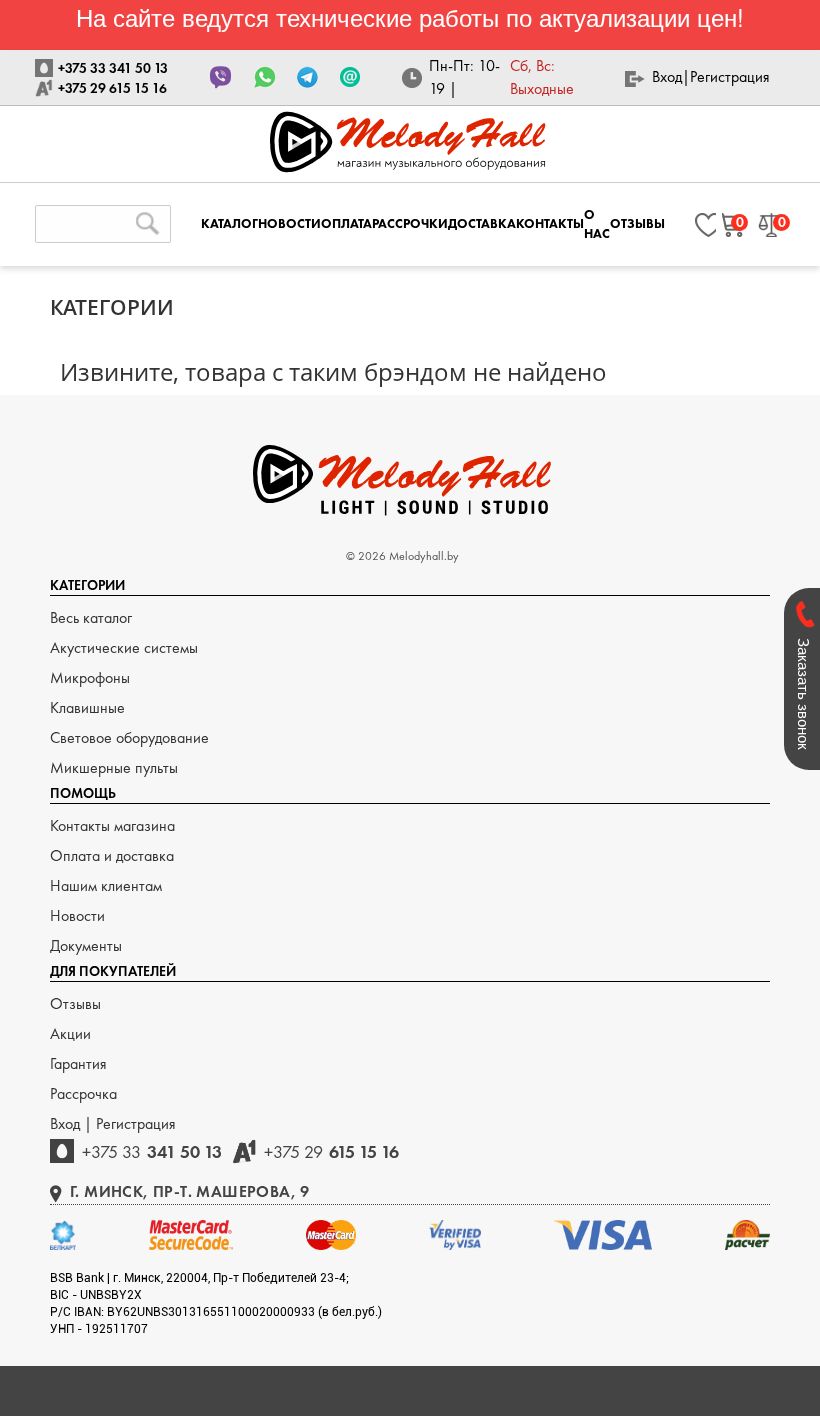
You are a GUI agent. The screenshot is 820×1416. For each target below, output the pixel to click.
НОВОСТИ (289, 223)
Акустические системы (124, 647)
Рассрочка (83, 1093)
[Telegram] (307, 77)
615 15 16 (331, 1151)
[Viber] (221, 77)
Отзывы (75, 1003)
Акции (70, 1033)
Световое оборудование (129, 737)
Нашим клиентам (106, 885)
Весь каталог (91, 617)
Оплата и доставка (112, 855)
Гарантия (78, 1063)
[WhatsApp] (264, 77)
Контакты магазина (112, 825)
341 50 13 (152, 1151)
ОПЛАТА (346, 223)
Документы (86, 945)
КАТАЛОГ (229, 223)
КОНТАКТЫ (550, 223)
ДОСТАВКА (482, 223)
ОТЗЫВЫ (637, 223)
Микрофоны (90, 677)
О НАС (597, 224)
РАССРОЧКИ (410, 223)
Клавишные (87, 707)
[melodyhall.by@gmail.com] (350, 77)
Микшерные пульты (114, 767)
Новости (77, 915)
